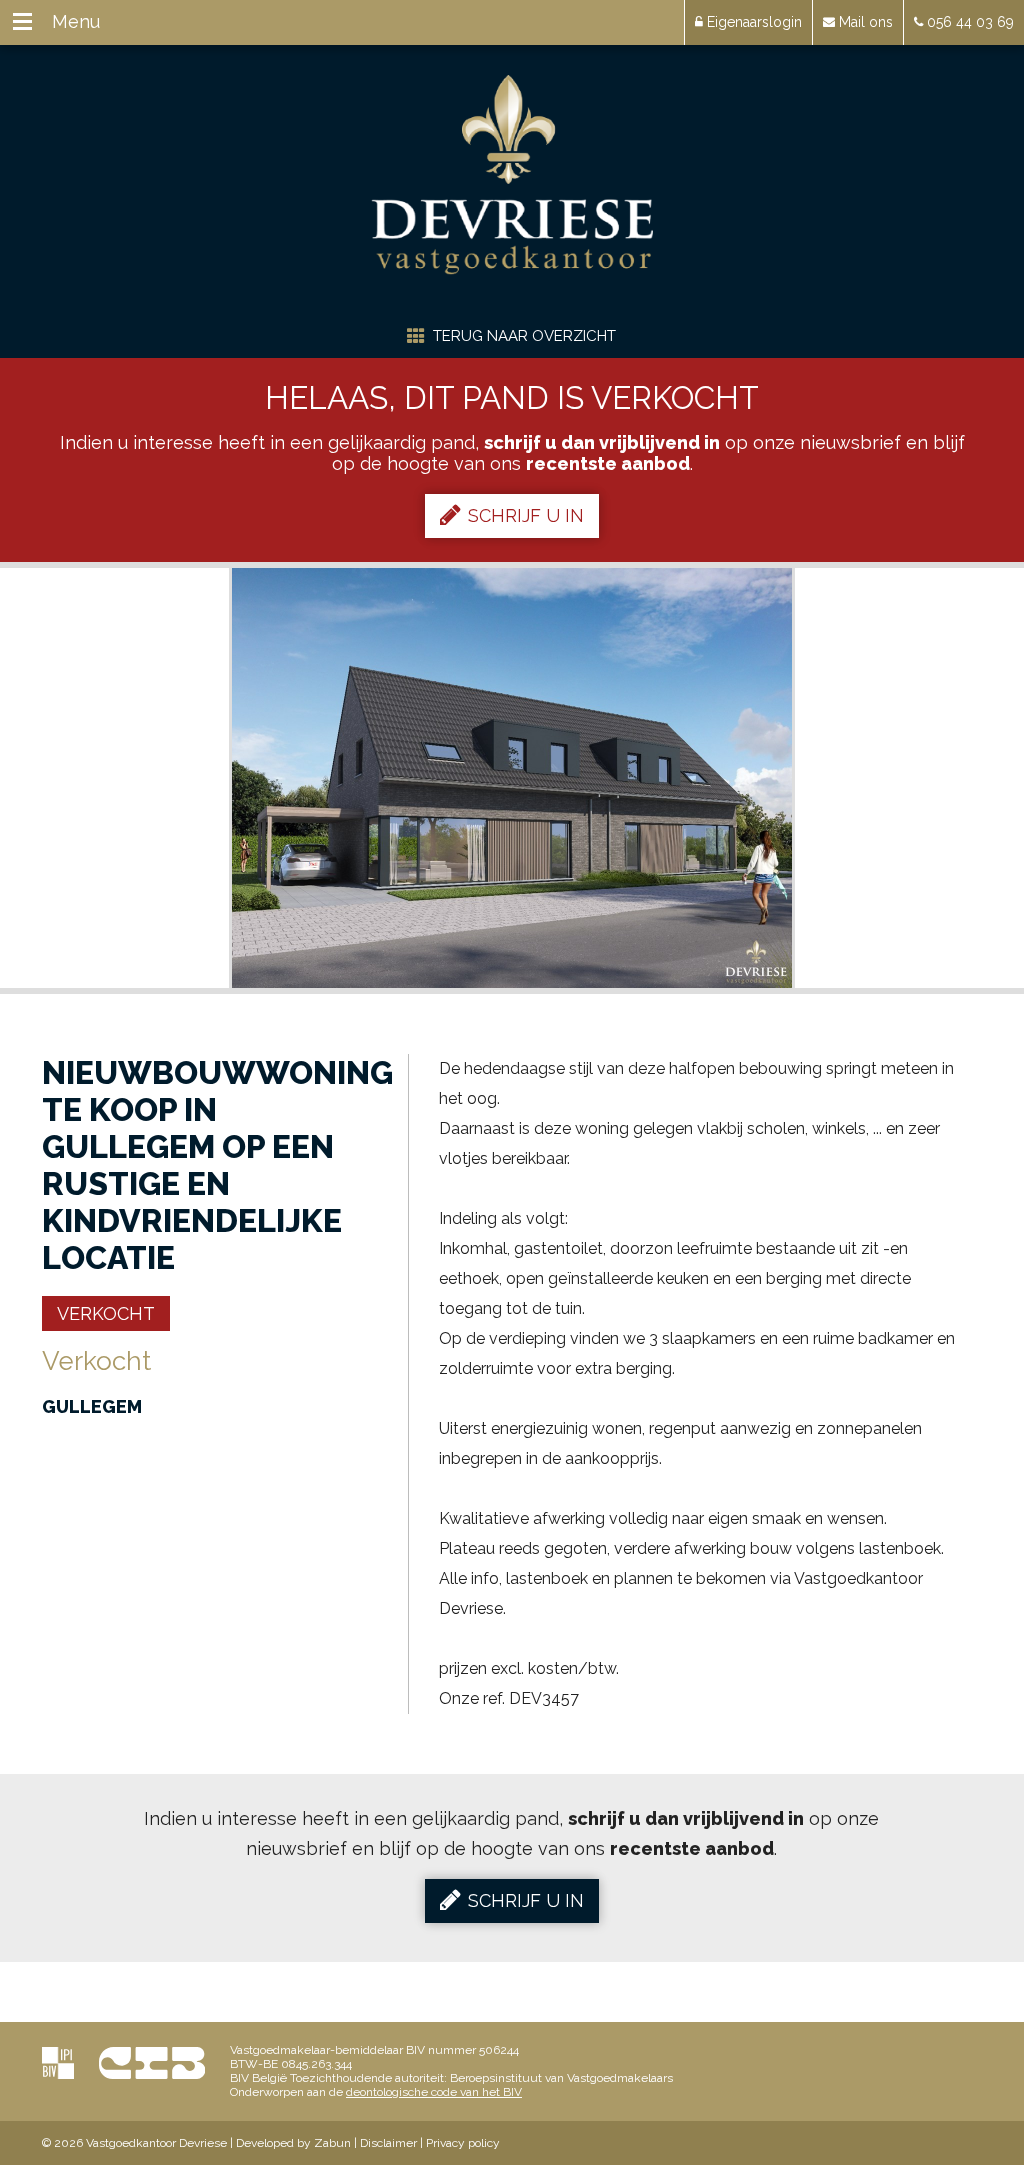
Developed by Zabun (293, 2143)
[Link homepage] (512, 175)
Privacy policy (463, 2143)
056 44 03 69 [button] (968, 22)
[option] (512, 778)
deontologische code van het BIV (434, 2092)
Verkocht (106, 1313)
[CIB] (152, 2062)
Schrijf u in (526, 515)
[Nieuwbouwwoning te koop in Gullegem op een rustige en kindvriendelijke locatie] (512, 778)
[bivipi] (58, 2062)
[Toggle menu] (22, 22)
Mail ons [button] (864, 22)
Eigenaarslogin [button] (752, 22)
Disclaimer (388, 2143)
